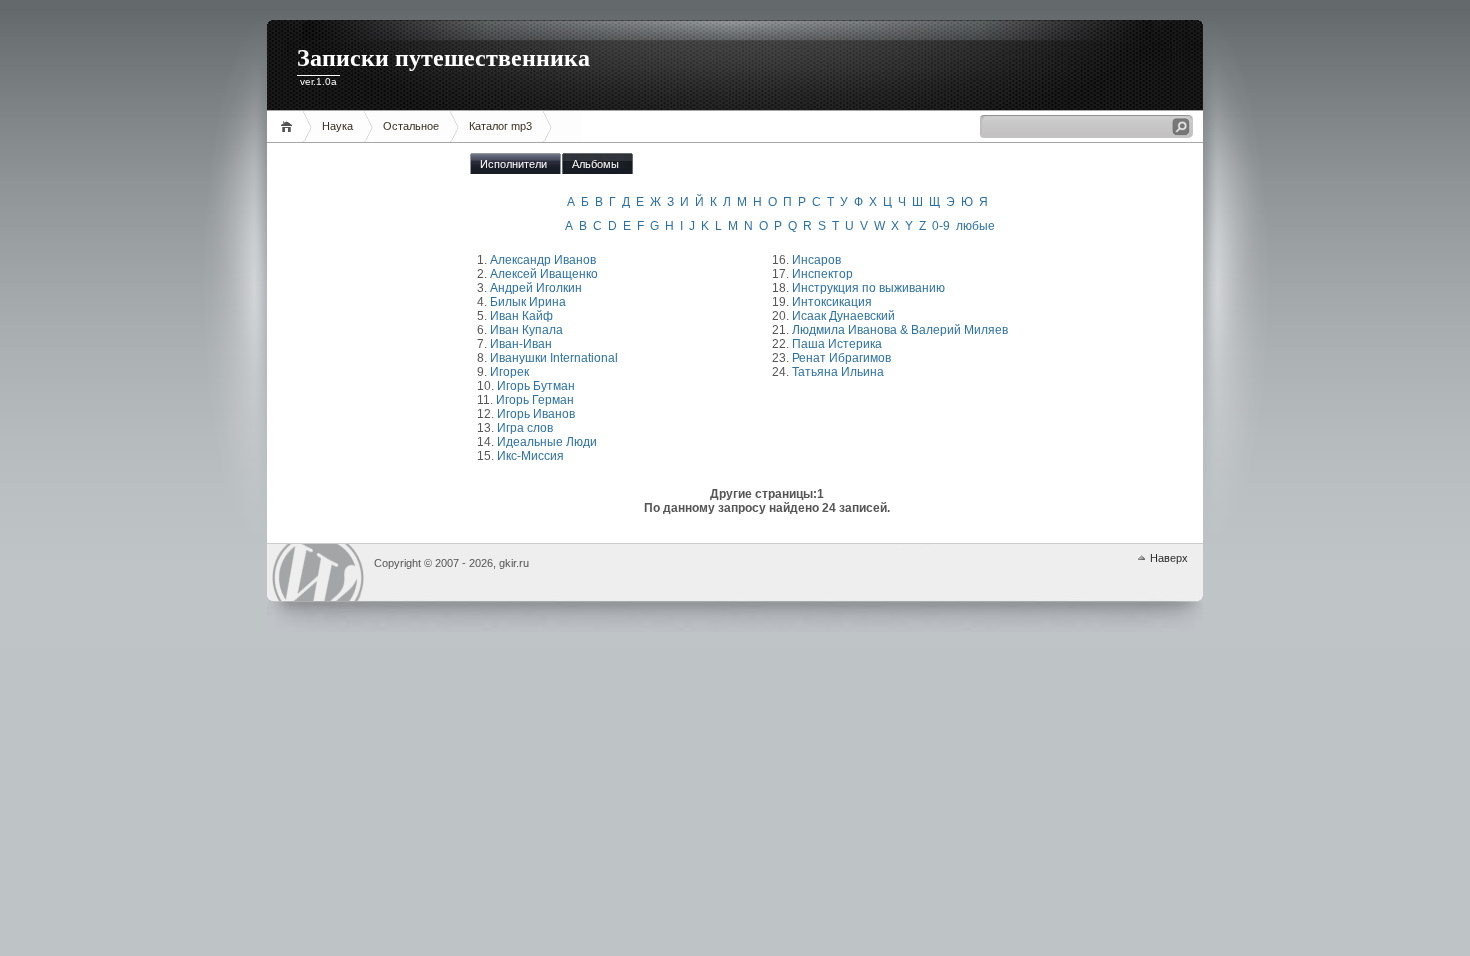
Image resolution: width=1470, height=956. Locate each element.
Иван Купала (526, 330)
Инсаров (816, 260)
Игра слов (525, 428)
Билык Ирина (528, 302)
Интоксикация (832, 302)
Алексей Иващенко (544, 274)
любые (975, 226)
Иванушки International (554, 358)
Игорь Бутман (536, 386)
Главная (289, 126)
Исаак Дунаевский (843, 316)
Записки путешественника (443, 58)
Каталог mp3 (500, 126)
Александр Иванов (543, 260)
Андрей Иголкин (536, 288)
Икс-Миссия (530, 456)
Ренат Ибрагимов (841, 358)
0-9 (941, 226)
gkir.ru (318, 572)
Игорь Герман (535, 400)
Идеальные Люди (547, 442)
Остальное (411, 126)
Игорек (509, 372)
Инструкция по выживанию (868, 288)
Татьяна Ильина (838, 372)
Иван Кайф (521, 316)
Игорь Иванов (536, 414)
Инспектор (822, 274)
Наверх (1169, 558)
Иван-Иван (521, 344)
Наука (337, 126)
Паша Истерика (837, 344)
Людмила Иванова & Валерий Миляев (900, 330)
